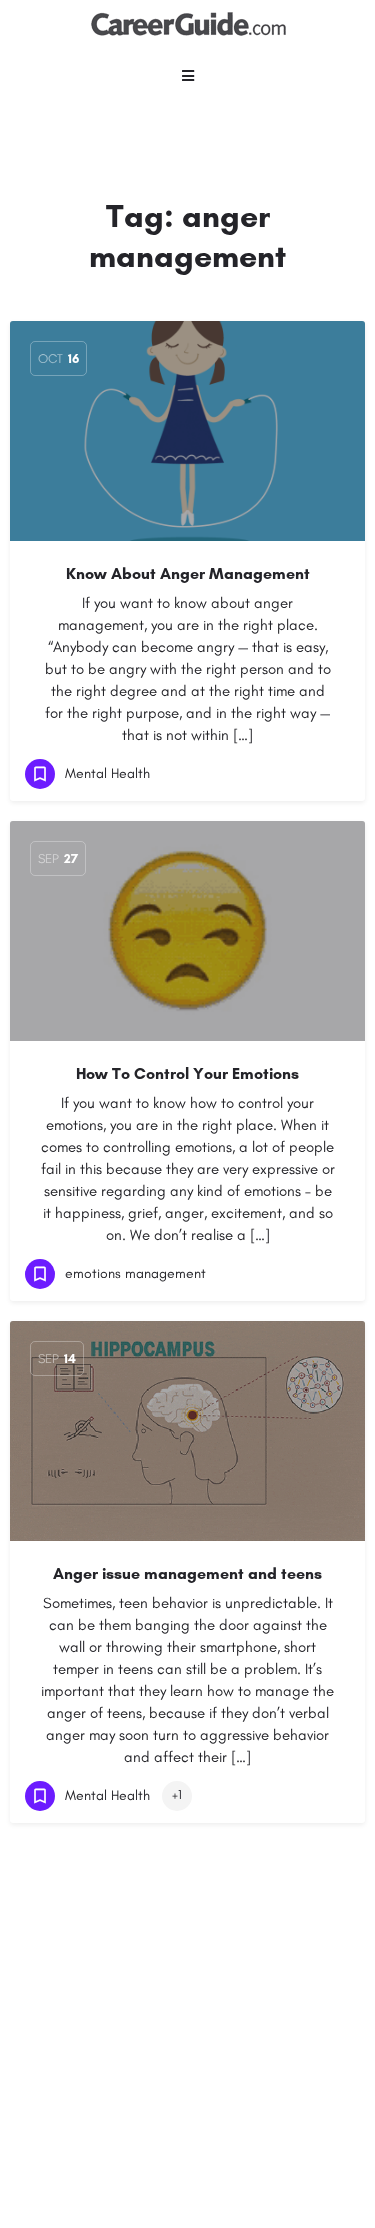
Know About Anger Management (188, 573)
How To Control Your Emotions (187, 1073)
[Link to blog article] (187, 431)
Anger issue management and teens (187, 1573)
